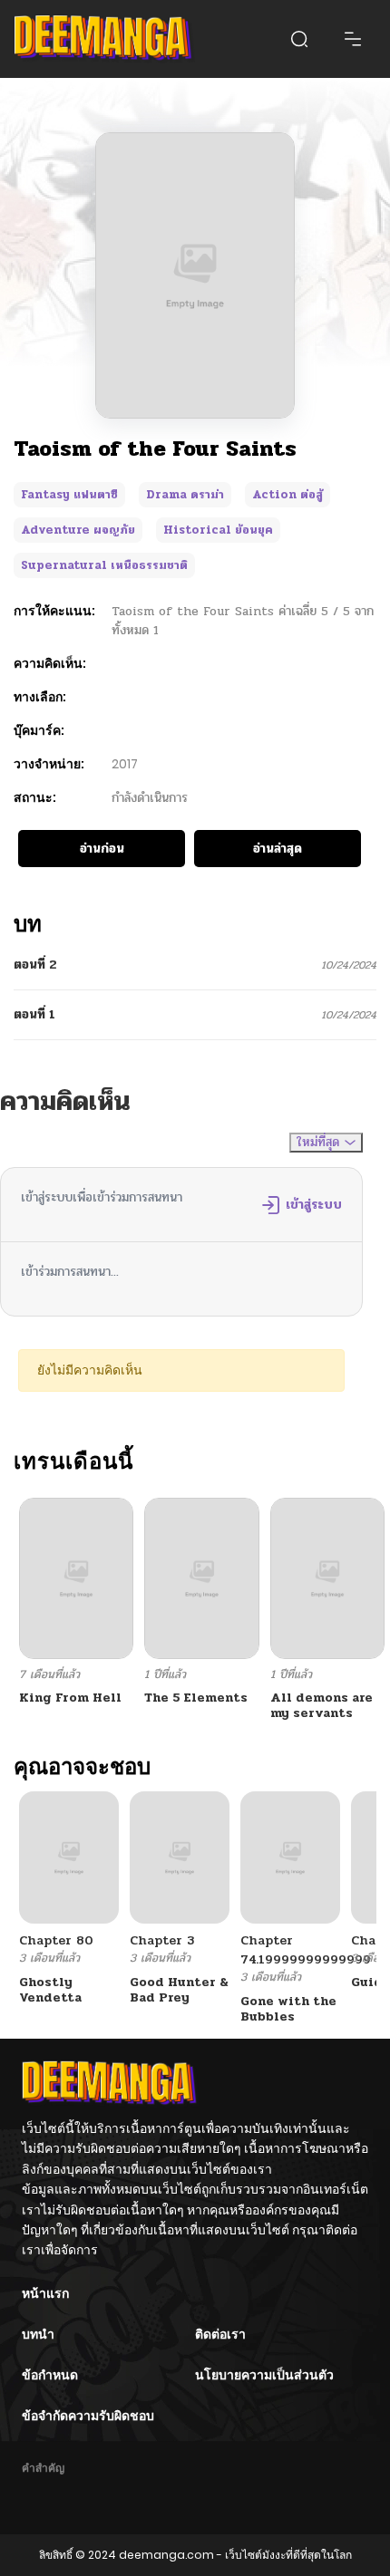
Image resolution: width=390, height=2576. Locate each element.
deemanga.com (166, 2555)
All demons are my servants (322, 1705)
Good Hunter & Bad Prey (179, 1990)
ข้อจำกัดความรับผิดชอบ (88, 2416)
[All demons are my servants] (327, 1578)
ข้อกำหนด (50, 2375)
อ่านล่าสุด (278, 849)
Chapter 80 (56, 1940)
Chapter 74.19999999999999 (306, 1950)
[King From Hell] (76, 1578)
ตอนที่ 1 (34, 1014)
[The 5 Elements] (201, 1578)
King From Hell (70, 1698)
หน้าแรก (45, 2293)
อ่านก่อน (102, 849)
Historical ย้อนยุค (218, 530)
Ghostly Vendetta (50, 1990)
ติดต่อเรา (220, 2334)
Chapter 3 (162, 1940)
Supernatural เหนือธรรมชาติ (104, 565)
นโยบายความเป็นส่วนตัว (264, 2375)
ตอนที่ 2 (35, 965)
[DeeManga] (104, 39)
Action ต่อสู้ (288, 495)
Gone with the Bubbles (288, 2009)
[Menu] (353, 39)
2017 (125, 764)
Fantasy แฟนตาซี (69, 495)
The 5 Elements (196, 1698)
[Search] (299, 39)
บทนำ (38, 2334)
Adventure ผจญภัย (78, 530)
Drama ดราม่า (185, 495)
